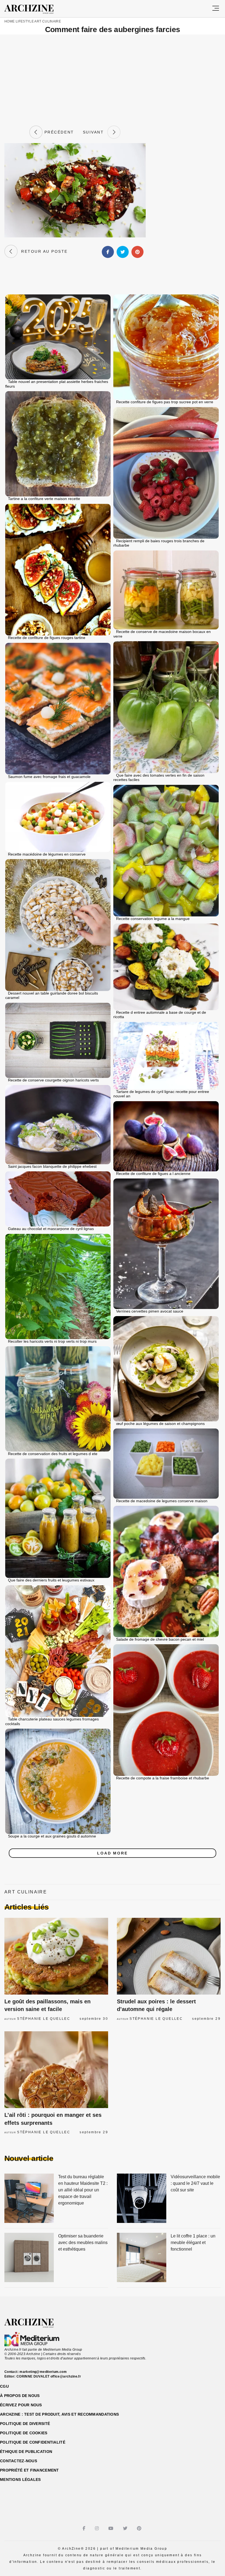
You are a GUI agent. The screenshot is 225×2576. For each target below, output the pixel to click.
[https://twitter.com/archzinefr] (126, 2528)
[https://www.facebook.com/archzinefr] (85, 2528)
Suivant (95, 132)
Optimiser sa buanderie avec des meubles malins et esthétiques (83, 2243)
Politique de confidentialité (33, 2442)
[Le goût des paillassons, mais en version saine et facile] (56, 1956)
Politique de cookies (24, 2433)
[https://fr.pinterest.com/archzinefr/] (140, 2528)
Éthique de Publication (26, 2452)
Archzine (34, 9)
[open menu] (216, 9)
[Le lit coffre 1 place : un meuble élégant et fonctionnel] (142, 2258)
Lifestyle (25, 21)
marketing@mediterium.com (43, 2372)
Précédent (58, 132)
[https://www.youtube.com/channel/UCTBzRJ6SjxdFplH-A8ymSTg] (112, 2528)
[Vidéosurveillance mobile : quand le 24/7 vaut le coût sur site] (142, 2199)
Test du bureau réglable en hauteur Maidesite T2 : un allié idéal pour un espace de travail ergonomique (83, 2190)
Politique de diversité (25, 2424)
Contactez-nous (19, 2461)
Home (9, 21)
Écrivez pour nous (21, 2405)
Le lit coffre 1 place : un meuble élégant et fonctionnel (193, 2243)
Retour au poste (43, 251)
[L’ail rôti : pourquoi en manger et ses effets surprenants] (56, 2070)
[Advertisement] (113, 80)
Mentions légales (20, 2480)
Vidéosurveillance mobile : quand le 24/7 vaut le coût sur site (195, 2183)
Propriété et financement (29, 2470)
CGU (4, 2386)
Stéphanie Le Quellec (44, 2019)
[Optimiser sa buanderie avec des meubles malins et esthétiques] (29, 2258)
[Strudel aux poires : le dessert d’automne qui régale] (169, 1956)
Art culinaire (48, 21)
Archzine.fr (34, 2323)
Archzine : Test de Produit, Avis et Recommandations (59, 2414)
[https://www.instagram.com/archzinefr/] (98, 2528)
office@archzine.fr (66, 2376)
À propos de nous (20, 2396)
